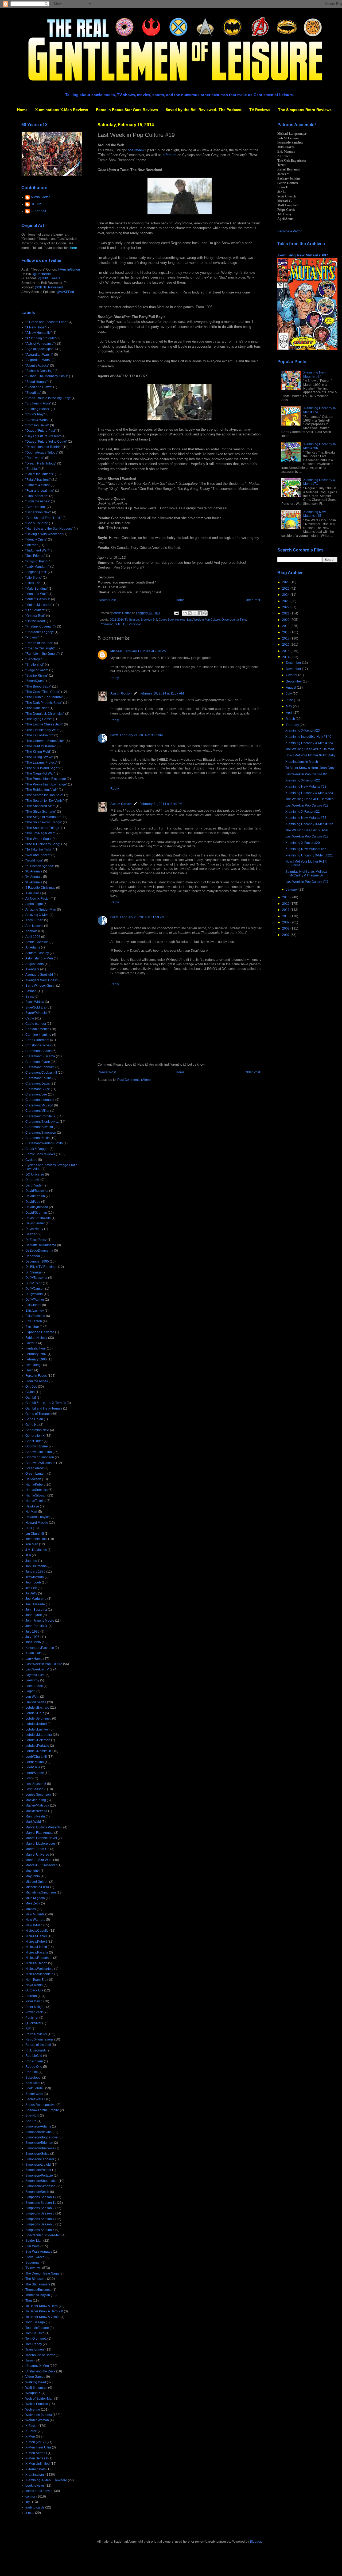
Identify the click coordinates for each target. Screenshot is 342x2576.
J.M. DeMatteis (36, 1550)
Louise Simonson (38, 1795)
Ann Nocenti (34, 926)
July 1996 (32, 1637)
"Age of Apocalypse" (40, 349)
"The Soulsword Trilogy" (43, 828)
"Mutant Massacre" (39, 605)
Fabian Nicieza (36, 1338)
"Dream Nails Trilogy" (41, 463)
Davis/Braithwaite (38, 1218)
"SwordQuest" (35, 681)
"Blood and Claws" (39, 387)
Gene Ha (32, 1425)
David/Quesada (37, 1207)
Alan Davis (33, 893)
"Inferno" (32, 545)
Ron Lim (32, 2072)
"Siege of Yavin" (37, 670)
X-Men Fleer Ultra (38, 2447)
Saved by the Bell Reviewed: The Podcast (204, 110)
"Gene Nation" (36, 507)
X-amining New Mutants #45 (314, 514)
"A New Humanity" (38, 333)
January (292, 890)
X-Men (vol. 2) (36, 2442)
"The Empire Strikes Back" (44, 724)
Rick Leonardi (36, 2050)
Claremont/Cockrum (40, 1067)
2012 (286, 904)
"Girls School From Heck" (44, 518)
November (294, 669)
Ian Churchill (35, 1534)
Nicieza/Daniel (36, 1936)
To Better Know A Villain (42, 2317)
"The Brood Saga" (38, 686)
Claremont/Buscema (40, 1056)
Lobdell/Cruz (35, 1713)
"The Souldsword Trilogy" (44, 822)
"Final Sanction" (37, 496)
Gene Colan (34, 1419)
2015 (286, 651)
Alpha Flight (34, 904)
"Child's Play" (35, 414)
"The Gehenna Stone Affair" (45, 741)
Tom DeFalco (35, 2333)
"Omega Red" (35, 616)
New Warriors (35, 1920)
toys (28, 2502)
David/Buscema (37, 1191)
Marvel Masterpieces (40, 1844)
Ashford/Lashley (37, 953)
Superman (33, 2263)
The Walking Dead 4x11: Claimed (310, 749)
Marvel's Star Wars (39, 1860)
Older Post (252, 600)
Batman (31, 991)
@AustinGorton (69, 269)
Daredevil (32, 1180)
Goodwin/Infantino (39, 1452)
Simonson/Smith (37, 2192)
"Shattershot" (35, 665)
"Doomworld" (35, 458)
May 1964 (33, 1871)
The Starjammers (38, 2284)
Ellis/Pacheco (35, 1316)
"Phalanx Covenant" (40, 626)
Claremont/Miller (37, 1111)
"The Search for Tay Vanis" (44, 801)
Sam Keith (33, 2083)
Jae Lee (31, 1561)
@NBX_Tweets (49, 278)
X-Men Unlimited (38, 2464)
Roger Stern (34, 2061)
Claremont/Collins (38, 1078)
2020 (286, 620)
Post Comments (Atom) (134, 1080)
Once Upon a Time (234, 620)
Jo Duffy (31, 1593)
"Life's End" (34, 583)
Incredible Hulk (36, 1539)
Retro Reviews (36, 2034)
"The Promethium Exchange (46, 779)
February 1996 (36, 1359)
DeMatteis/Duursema (41, 1245)
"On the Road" (36, 621)
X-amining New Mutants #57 (306, 818)
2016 (286, 645)
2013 (286, 897)
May (289, 706)
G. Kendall (38, 211)
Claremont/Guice (38, 1089)
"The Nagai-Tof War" (40, 773)
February (293, 725)
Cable (30, 1018)
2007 (286, 935)
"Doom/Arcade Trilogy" (42, 453)
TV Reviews (260, 110)
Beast (30, 997)
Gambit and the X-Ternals (44, 1408)
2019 (286, 626)
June (290, 700)
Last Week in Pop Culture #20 (307, 774)
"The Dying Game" (39, 719)
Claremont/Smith (38, 1138)
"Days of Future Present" (43, 436)
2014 (286, 657)
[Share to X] (195, 613)
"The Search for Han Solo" (44, 795)
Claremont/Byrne (38, 1062)
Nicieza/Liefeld (36, 1947)
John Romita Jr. (37, 1626)
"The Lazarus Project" (41, 763)
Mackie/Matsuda (37, 1805)
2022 (286, 607)
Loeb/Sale (33, 1767)
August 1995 (35, 964)
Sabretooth (33, 2078)
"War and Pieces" (38, 855)
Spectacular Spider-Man (43, 2235)
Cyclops (31, 1160)
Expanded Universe (40, 1332)
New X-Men (34, 1925)
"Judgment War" (37, 550)
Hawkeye (32, 1506)
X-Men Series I (36, 2453)
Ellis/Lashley (35, 1311)
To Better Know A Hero (42, 2306)
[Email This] (185, 613)
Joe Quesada (35, 1604)
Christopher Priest (38, 1045)
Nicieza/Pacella (37, 1952)
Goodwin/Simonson (40, 1457)
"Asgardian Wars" (38, 360)
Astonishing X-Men (39, 958)
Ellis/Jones (33, 1305)
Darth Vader (34, 1185)
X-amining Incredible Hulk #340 (308, 737)
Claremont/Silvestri (39, 1127)
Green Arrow (34, 1468)
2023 (286, 601)
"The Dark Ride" (37, 708)
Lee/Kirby (32, 1680)
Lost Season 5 (36, 1784)
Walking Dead (36, 2382)
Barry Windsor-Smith (40, 986)
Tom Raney (34, 2344)
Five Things (34, 1365)
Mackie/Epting (36, 1800)
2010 (286, 916)
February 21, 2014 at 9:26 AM (141, 735)
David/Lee (33, 1202)
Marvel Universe (37, 1855)
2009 (286, 922)
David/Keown (35, 1196)
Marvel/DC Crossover (41, 1865)
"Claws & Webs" (37, 420)
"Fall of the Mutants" (40, 474)
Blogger (255, 2542)
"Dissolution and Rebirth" (44, 447)
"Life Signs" (34, 578)
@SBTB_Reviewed (49, 287)
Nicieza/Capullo (37, 1931)
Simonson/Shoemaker (42, 2181)
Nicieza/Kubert (36, 1942)
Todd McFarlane (37, 2328)
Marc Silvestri (35, 1816)
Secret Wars (34, 2094)
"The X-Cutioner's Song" (43, 844)
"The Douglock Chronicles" (45, 714)
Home (22, 110)
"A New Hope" (36, 327)
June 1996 (33, 1642)
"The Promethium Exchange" (46, 784)
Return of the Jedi (38, 2045)
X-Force (31, 2431)
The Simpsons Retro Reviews (305, 110)
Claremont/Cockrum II (41, 1073)
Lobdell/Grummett (38, 1718)
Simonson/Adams (38, 2126)
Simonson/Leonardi (40, 2159)
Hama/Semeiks (36, 1490)
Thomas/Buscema (38, 2290)
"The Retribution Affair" (42, 790)
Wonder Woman (37, 2420)
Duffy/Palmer (35, 1300)
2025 (286, 589)
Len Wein (32, 1697)
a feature (170, 155)
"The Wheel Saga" (39, 839)
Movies (31, 1909)
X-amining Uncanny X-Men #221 (309, 855)
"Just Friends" (35, 556)
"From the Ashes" (38, 501)
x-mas (30, 2513)
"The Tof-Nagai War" (40, 833)
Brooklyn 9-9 (149, 620)
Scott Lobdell (35, 2088)
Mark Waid (33, 1822)
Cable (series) (36, 1024)
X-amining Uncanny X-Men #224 (309, 743)
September (294, 681)
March (291, 719)
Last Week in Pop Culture (203, 620)
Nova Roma (34, 1985)
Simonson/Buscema (40, 2148)
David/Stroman (36, 1213)
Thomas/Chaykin (38, 2295)
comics (30, 2496)
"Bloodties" (33, 393)
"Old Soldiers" (35, 610)
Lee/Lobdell (34, 1686)
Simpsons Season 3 (40, 2213)
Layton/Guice (35, 1675)
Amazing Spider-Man (41, 910)
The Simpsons (36, 2279)
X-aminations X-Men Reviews (62, 110)
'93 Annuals (34, 871)
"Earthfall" (32, 469)
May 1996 (33, 1876)
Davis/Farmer (35, 1223)
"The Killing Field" (38, 752)
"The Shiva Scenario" (41, 812)
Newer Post (107, 600)
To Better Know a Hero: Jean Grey (310, 768)
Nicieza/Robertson (39, 1958)
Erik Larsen (34, 1321)
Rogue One (34, 2067)
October (292, 675)
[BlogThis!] (190, 613)
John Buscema (36, 1610)
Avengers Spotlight (39, 975)
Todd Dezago (35, 2322)
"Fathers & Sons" (38, 485)
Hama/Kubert (35, 1485)
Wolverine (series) (39, 2415)
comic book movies (39, 2491)
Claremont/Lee (36, 1094)
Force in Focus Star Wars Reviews (127, 110)
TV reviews (134, 624)
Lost (28, 1778)
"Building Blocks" (38, 409)
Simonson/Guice (37, 2154)
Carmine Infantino (38, 1035)
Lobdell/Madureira (39, 1735)
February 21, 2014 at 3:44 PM (161, 804)
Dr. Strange (34, 1272)
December (294, 663)
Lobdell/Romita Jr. (38, 1751)
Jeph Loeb (33, 1582)
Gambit (31, 1398)
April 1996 (33, 937)
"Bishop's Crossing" (40, 371)
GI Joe (30, 1392)
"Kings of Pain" (36, 561)
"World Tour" (34, 860)
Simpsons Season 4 (40, 2219)
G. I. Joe (31, 1387)
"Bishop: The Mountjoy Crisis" (47, 376)
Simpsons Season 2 (40, 2208)
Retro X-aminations (39, 2039)
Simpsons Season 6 (40, 2230)
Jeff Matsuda (35, 1577)
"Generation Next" (38, 512)
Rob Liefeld (34, 2056)
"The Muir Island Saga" (42, 768)
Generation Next (37, 1430)
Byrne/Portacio (36, 1013)
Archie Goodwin (37, 942)
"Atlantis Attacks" (37, 366)
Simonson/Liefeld (38, 2165)
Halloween (33, 1479)
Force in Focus (36, 1376)
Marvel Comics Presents (43, 1827)
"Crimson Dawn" (37, 425)
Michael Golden (37, 1882)
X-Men (30, 2436)
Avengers (32, 969)
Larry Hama (34, 1659)
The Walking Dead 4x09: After (307, 830)
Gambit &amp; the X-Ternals (46, 1403)
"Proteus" (32, 637)
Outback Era (34, 1990)
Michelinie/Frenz (37, 1887)
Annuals (31, 931)
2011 (286, 910)
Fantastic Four (36, 1348)
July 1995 (32, 1632)
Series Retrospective (40, 2105)
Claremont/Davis (38, 1083)
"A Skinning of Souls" (40, 338)
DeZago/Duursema (39, 1251)
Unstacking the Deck (40, 2371)
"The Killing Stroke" (39, 757)
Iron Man (32, 1544)
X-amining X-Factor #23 (303, 731)
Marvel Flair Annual (39, 1833)
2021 (286, 613)
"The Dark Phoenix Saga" (44, 703)
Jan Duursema (36, 1566)
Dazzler (31, 1234)
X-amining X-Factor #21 (303, 812)
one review (136, 150)
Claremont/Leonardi (40, 1100)
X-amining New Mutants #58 (306, 787)
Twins (30, 2360)
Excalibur (32, 1327)
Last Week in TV (37, 1669)
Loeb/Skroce (35, 1773)
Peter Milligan (35, 2007)
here (74, 248)
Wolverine (33, 2410)
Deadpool (33, 1256)
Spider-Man (34, 2241)
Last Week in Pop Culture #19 (307, 805)
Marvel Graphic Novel (41, 1838)
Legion (30, 1691)
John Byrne (34, 1615)
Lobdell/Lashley (37, 1729)
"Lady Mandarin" (37, 567)
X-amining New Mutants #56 (306, 849)
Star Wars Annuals (39, 2252)
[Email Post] (176, 613)
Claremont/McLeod (39, 1105)
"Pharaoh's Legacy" (40, 632)
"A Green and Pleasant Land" (46, 322)
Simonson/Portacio (39, 2176)
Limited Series (36, 1702)
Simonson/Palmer (38, 2170)
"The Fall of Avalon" (39, 735)
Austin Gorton (121, 693)
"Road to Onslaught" (40, 648)
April (290, 713)
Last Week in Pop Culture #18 (307, 836)
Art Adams (33, 947)
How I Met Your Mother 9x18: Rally (310, 755)
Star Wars (32, 2246)
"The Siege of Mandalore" (44, 817)
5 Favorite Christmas (40, 888)
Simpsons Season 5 (40, 2224)
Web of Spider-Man (39, 2399)
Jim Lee (31, 1588)
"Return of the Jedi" (39, 643)
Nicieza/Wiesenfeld (39, 1974)
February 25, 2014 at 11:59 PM (142, 917)
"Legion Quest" (36, 572)
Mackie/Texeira (36, 1811)
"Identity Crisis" (36, 539)
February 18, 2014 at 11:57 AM (162, 693)
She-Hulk (32, 2115)
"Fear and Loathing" (40, 491)
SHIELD (120, 624)
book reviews (35, 2486)
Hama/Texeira (36, 1501)
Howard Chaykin (38, 1517)
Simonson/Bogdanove (42, 2137)
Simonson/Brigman (39, 2143)
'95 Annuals (34, 882)
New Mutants (35, 1914)
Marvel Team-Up (37, 1849)
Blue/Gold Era (36, 1007)
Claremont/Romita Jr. (41, 1116)
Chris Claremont (37, 1040)
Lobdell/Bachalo (37, 1708)
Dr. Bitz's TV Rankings (41, 1267)
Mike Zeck (33, 1903)
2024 (286, 595)
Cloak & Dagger (37, 1149)
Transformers (35, 2349)
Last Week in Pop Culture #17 (307, 882)
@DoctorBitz (42, 274)
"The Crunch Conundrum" (44, 697)
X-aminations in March (302, 762)
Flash (29, 1370)
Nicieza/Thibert (36, 1963)
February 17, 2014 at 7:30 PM (145, 651)
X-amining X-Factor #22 (303, 780)
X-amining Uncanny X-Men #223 (309, 793)
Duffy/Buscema (36, 1278)
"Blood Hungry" (36, 382)
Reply (115, 678)
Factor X (31, 1343)
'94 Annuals (34, 877)
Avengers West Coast (41, 980)
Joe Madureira (36, 1599)
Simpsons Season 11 (41, 2203)
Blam (114, 735)
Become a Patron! (290, 231)
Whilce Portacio (37, 2404)
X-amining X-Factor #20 (303, 843)
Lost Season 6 (36, 1789)
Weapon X (33, 2393)
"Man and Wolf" (36, 594)
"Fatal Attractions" (38, 480)
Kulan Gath (34, 1653)
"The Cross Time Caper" (43, 692)
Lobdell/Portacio (37, 1746)
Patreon (31, 1996)
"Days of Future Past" (41, 431)
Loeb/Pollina (35, 1762)
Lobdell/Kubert (36, 1724)
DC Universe (35, 1174)
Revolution (106, 624)
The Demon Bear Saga (42, 2273)
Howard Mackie (37, 1523)
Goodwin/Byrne (37, 1446)
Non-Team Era (36, 1980)
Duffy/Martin (34, 1294)
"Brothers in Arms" (38, 403)
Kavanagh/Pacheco (40, 1648)
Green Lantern (36, 1474)
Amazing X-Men (37, 915)
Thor (29, 2301)
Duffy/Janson (35, 1289)
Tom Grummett (36, 2339)
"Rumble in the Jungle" (42, 654)
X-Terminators (36, 2469)
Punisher (32, 2018)
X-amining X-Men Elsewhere (46, 2480)
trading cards (35, 2507)
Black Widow (35, 1002)
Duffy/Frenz (34, 1283)
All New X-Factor (38, 899)
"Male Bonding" (37, 589)
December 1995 (37, 1261)
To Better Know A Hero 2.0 (44, 2311)
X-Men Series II (36, 2458)
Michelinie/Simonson (41, 1892)
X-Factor (32, 2426)
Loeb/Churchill (36, 1757)
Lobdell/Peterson (38, 1740)
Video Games (35, 2377)
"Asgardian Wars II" (39, 355)
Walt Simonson (36, 2388)
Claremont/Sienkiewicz (42, 1122)
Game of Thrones (38, 1414)
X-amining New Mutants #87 (303, 255)
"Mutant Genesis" (38, 599)
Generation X (35, 1436)
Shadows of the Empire (42, 2110)
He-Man (31, 1512)
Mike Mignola (35, 1898)
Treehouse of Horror (40, 2355)
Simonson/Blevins (38, 2132)
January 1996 (35, 1571)
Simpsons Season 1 (40, 2197)
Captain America (37, 1029)
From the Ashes (37, 1381)
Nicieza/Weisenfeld (39, 1969)
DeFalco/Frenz (36, 1240)
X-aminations (35, 2475)
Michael (116, 651)
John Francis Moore (40, 1621)
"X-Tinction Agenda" (40, 866)
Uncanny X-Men (37, 2366)
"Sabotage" (34, 659)
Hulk (29, 1528)
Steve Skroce (35, 2257)
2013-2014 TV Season (124, 620)
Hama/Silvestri (36, 1495)
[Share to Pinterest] (205, 613)
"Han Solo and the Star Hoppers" (49, 529)
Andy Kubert (34, 920)
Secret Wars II (35, 2099)
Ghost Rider (34, 1441)
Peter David (34, 2001)
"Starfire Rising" (37, 676)
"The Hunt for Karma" (41, 746)
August (291, 688)
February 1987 (36, 1354)
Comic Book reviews (172, 620)
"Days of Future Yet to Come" (46, 442)
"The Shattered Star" (40, 806)
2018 (286, 632)
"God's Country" (37, 523)
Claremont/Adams (38, 1051)
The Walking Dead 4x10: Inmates (309, 799)
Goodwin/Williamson (40, 1463)
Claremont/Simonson (41, 1133)
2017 (286, 638)
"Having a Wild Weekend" (44, 534)
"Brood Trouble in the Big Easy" (48, 398)
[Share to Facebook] (200, 613)
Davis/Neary (34, 1229)
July (289, 694)
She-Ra (31, 2121)
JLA (28, 1555)
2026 (286, 582)
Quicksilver (33, 2023)
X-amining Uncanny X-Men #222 (309, 824)
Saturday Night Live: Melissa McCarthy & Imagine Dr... (306, 874)
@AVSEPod (65, 292)
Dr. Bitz (36, 204)
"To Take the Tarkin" (40, 850)
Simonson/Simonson (40, 2186)
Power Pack (34, 2012)
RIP (28, 2029)
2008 (286, 928)
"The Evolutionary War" (42, 730)
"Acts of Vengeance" (40, 344)
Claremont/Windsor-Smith (44, 1143)
